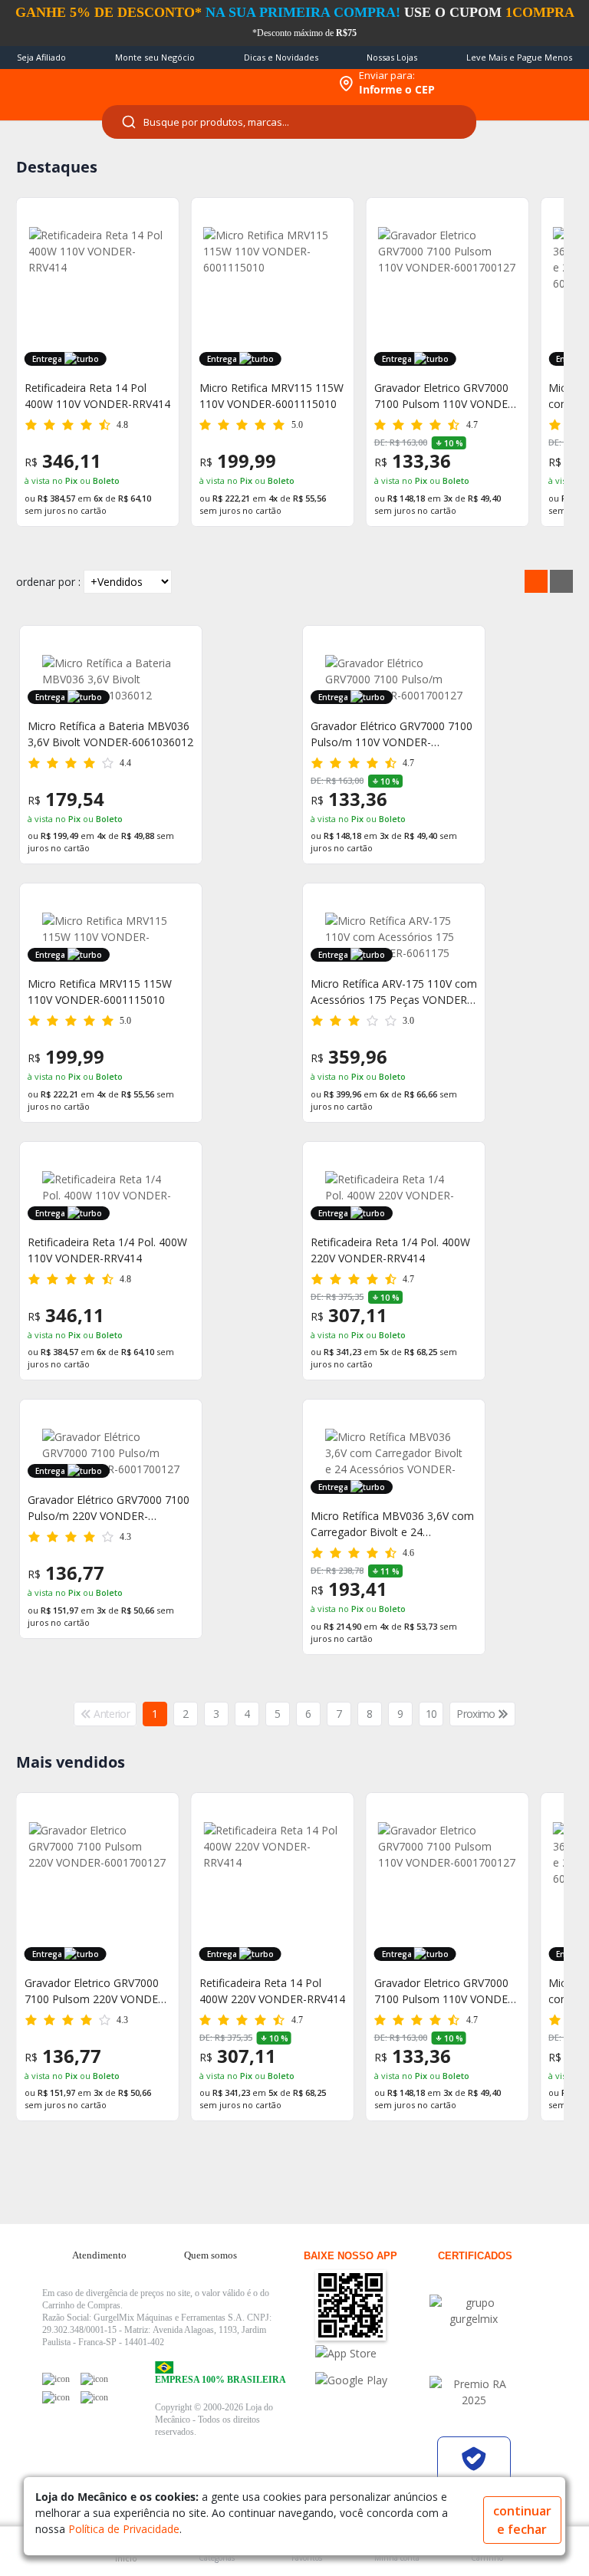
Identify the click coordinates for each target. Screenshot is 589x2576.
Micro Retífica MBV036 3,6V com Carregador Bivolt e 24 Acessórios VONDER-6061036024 (392, 1524)
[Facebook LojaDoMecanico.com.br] (56, 2379)
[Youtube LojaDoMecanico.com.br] (94, 2379)
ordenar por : (48, 582)
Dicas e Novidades (281, 57)
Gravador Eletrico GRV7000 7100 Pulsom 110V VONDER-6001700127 (446, 396)
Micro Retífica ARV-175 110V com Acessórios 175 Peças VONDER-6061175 (394, 992)
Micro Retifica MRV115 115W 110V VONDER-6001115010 (271, 396)
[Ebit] (474, 2311)
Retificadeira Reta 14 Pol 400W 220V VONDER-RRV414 (97, 1991)
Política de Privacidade (124, 2529)
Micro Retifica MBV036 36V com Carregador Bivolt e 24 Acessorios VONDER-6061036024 (443, 1991)
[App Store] (370, 2353)
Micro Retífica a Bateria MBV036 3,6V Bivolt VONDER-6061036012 (110, 734)
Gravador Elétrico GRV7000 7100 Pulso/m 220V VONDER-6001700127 (109, 1508)
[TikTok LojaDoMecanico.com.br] (94, 2397)
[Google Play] (370, 2380)
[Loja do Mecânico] (230, 84)
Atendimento (99, 2255)
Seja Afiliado (41, 57)
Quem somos (211, 2255)
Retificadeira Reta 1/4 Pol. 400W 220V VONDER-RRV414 (390, 1250)
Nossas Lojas (392, 57)
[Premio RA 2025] (474, 2392)
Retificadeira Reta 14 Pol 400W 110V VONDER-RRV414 (97, 396)
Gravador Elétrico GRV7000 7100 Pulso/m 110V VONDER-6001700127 (392, 734)
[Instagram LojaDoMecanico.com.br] (56, 2397)
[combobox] (289, 122)
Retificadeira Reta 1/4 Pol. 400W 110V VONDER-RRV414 (107, 1250)
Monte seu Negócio (155, 57)
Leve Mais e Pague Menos (519, 57)
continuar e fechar (522, 2520)
